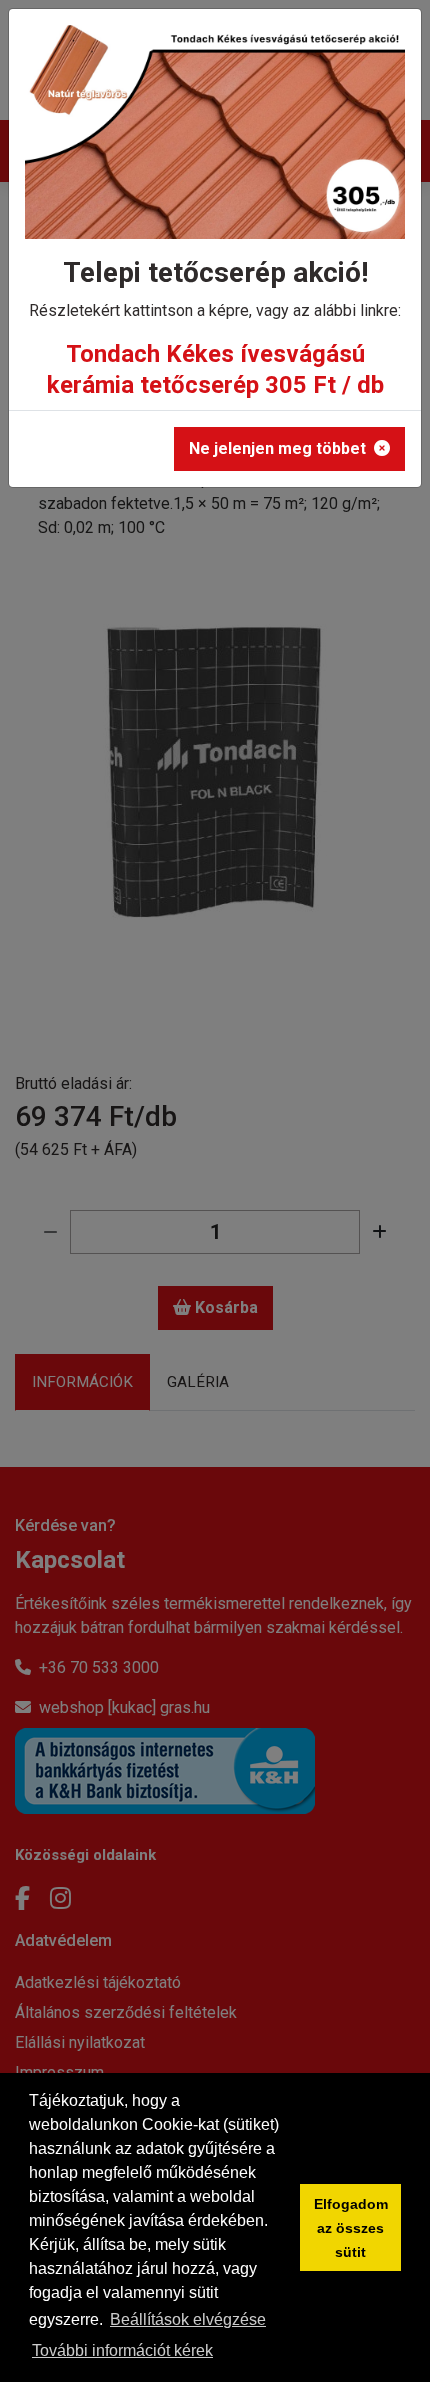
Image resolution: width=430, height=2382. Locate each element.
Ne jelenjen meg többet (277, 448)
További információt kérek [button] (122, 2350)
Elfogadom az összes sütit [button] (351, 2228)
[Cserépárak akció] (215, 138)
